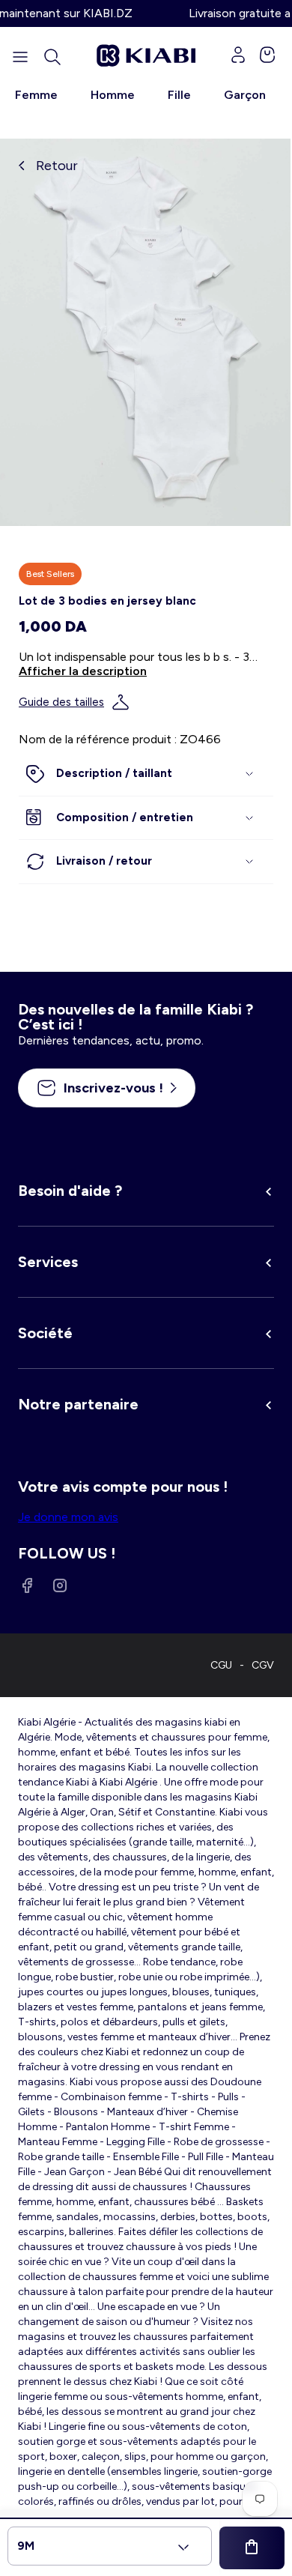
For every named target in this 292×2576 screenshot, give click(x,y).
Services (48, 1262)
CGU (221, 1665)
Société (45, 1333)
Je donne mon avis (68, 1517)
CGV (263, 1665)
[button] (52, 57)
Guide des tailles (61, 702)
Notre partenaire (78, 1404)
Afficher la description (83, 671)
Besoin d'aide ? (70, 1191)
